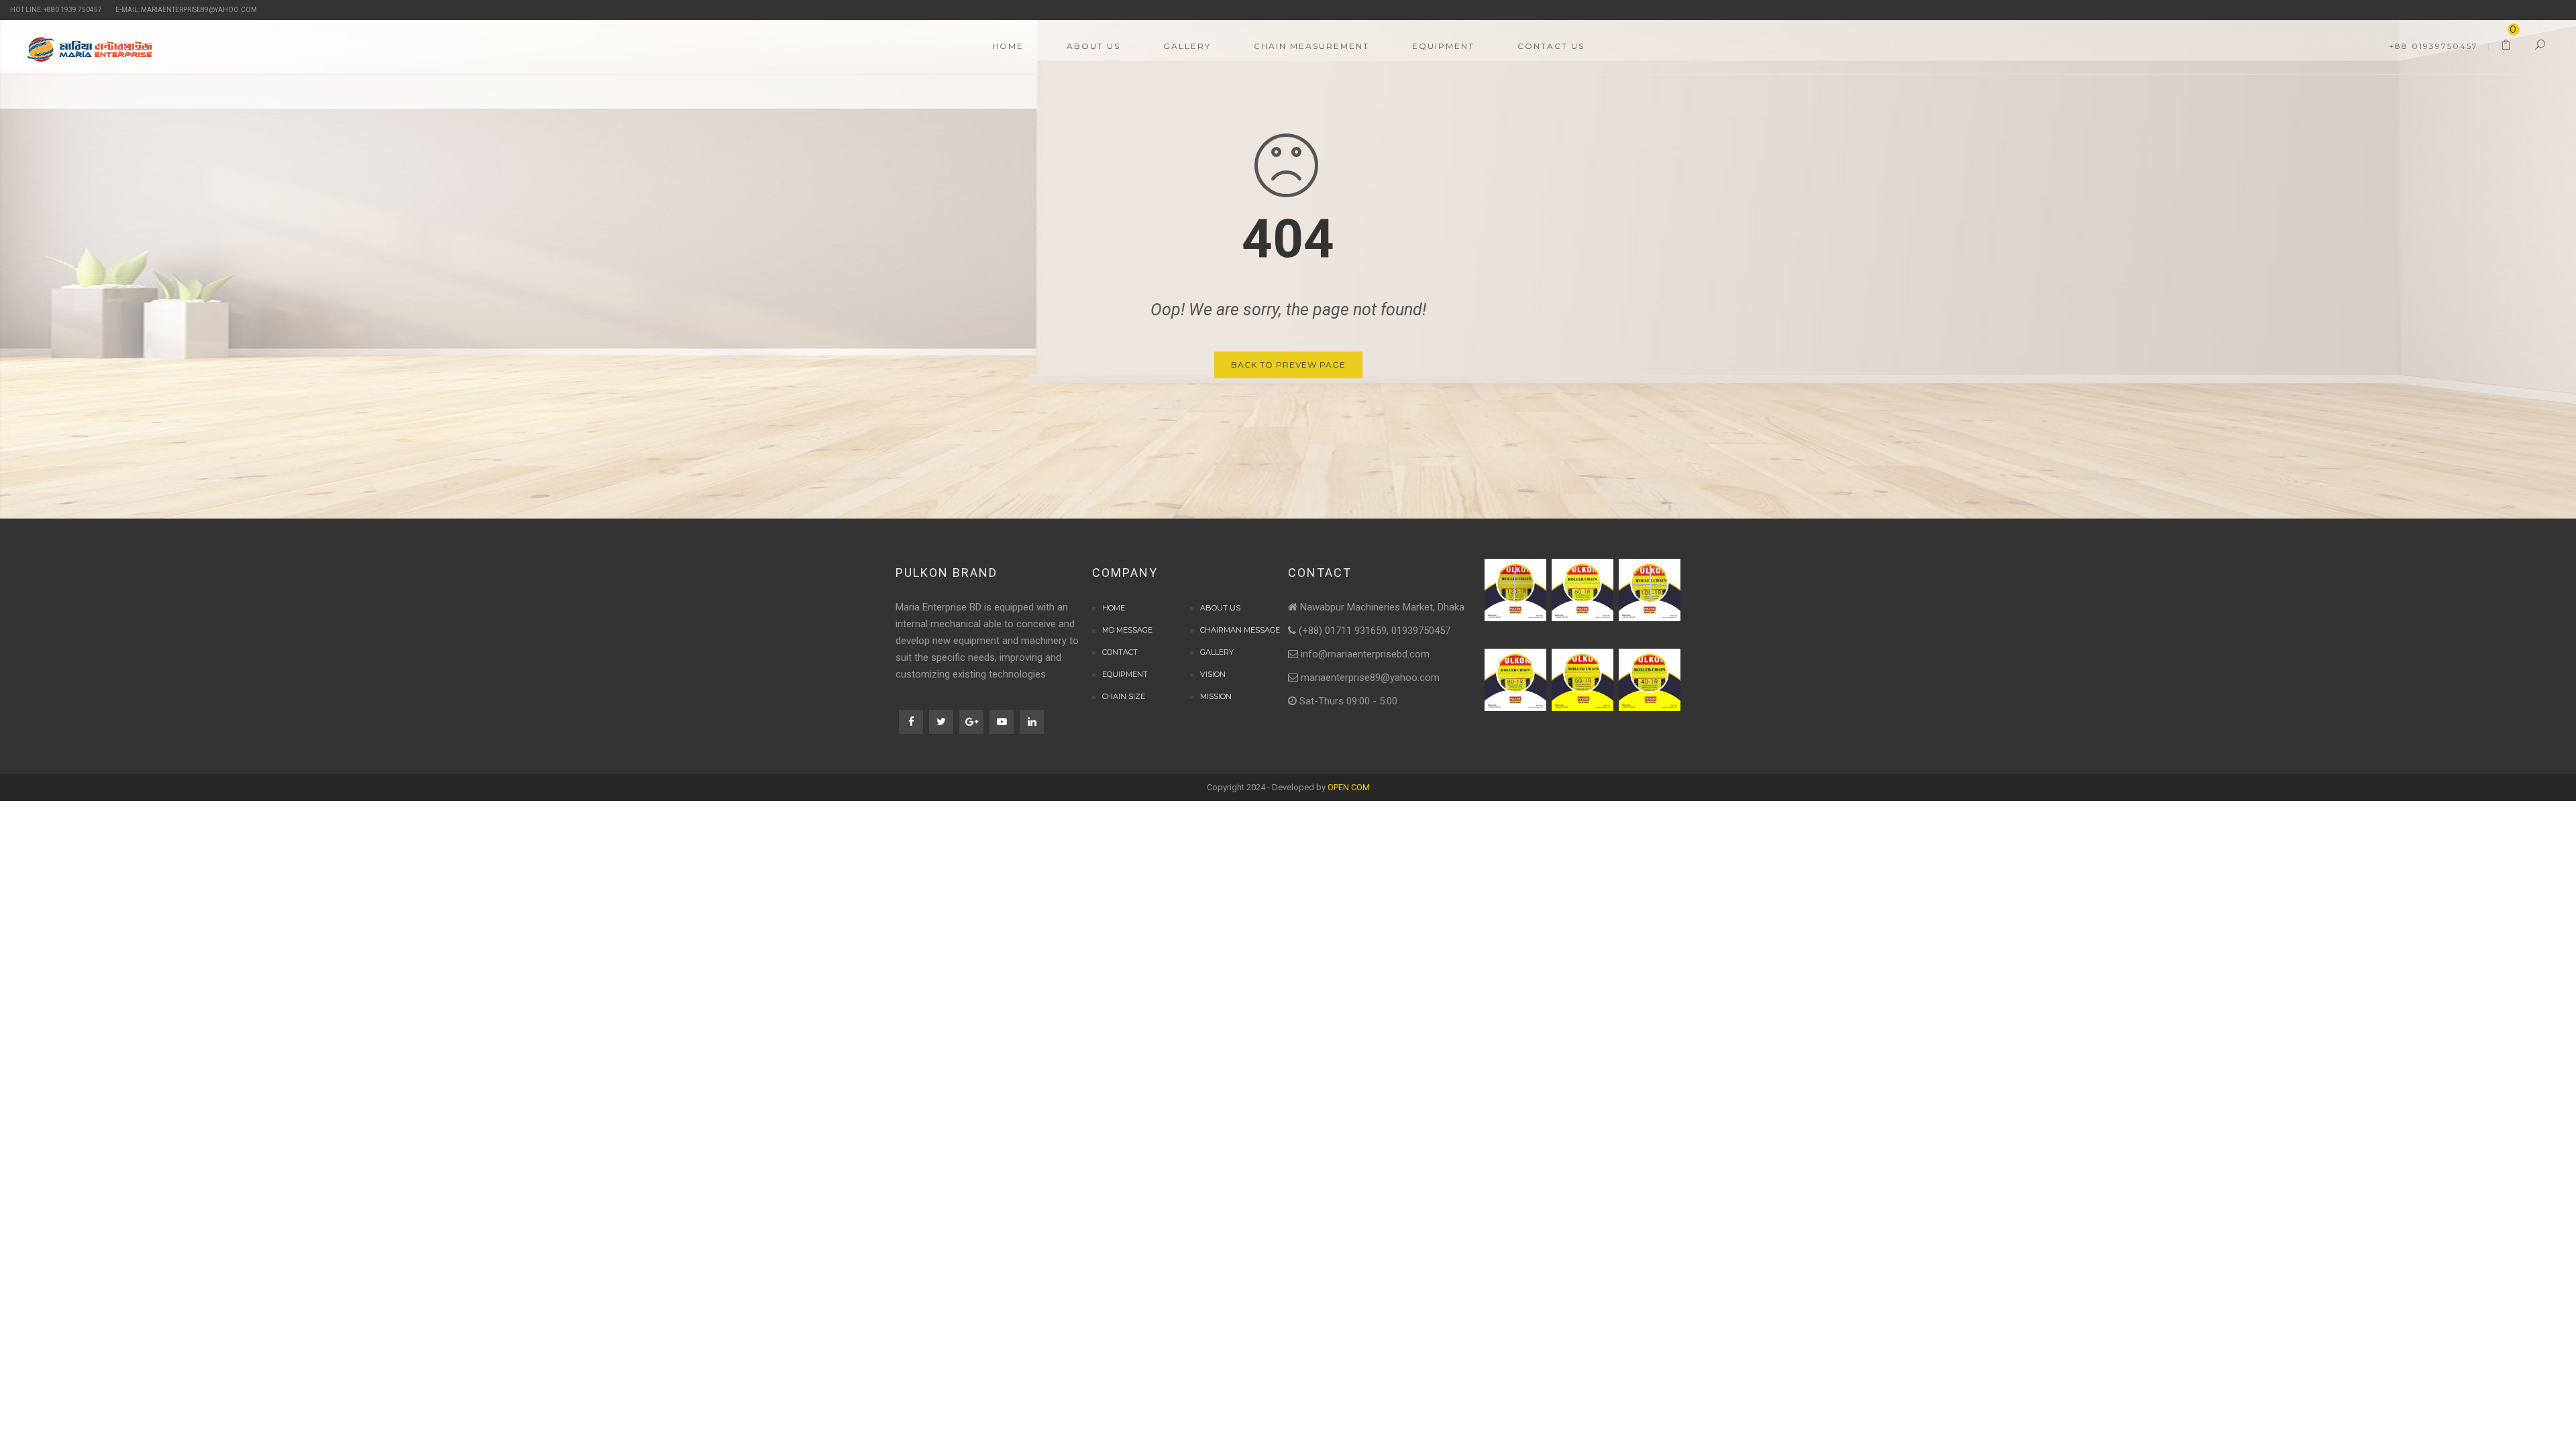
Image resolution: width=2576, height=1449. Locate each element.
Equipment (1125, 674)
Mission (1216, 696)
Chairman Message (1240, 630)
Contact (1120, 652)
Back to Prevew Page (1288, 365)
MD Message (1127, 630)
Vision (1213, 674)
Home (1114, 608)
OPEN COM (1349, 787)
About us (1220, 608)
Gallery (1217, 652)
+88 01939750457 (2433, 46)
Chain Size (1124, 696)
